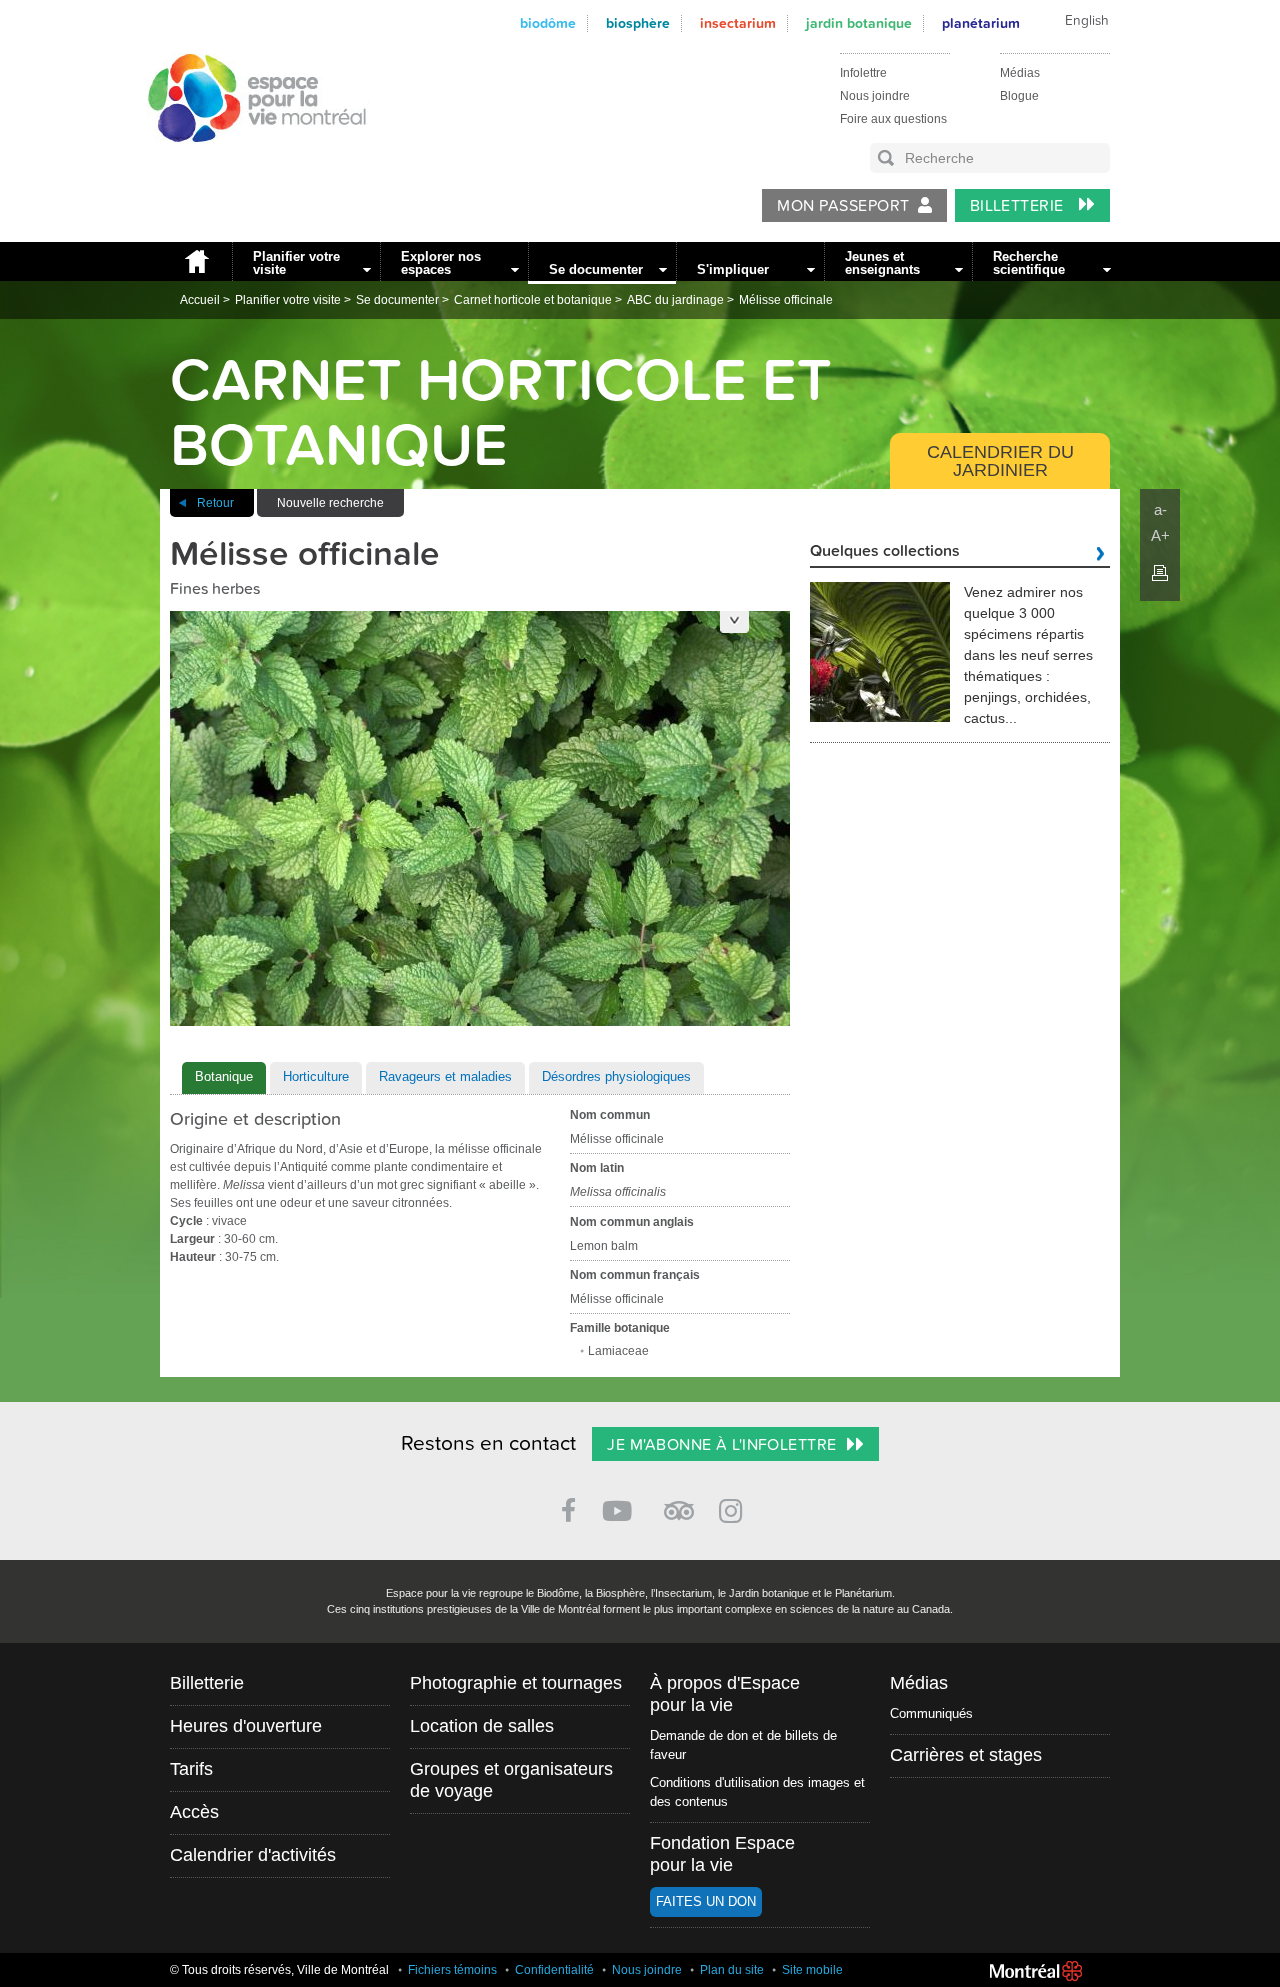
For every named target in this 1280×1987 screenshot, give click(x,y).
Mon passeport (843, 206)
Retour (215, 503)
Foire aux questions (893, 119)
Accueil (196, 261)
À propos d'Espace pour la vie (725, 1694)
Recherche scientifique (1029, 263)
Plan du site (732, 1970)
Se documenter (596, 269)
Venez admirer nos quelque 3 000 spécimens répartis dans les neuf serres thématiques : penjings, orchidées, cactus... (1028, 655)
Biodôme (548, 23)
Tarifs (191, 1769)
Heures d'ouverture (246, 1726)
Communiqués (931, 1713)
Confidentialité (554, 1970)
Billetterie (1019, 206)
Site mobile (812, 1970)
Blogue (1019, 96)
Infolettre (863, 73)
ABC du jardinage (675, 300)
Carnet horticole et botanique (533, 300)
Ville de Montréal (1036, 1971)
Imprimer (1160, 573)
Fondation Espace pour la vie (722, 1854)
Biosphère (638, 23)
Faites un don (706, 1901)
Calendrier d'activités (253, 1855)
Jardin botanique (859, 23)
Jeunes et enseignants (882, 263)
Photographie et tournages (516, 1683)
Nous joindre (875, 96)
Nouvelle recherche (330, 503)
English (1087, 21)
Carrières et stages (966, 1755)
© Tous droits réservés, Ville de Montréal (279, 1970)
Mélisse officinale (786, 300)
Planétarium (981, 23)
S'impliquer (733, 269)
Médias (1020, 73)
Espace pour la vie (246, 161)
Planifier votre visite (296, 263)
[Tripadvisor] (679, 1502)
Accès (194, 1812)
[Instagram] (734, 1507)
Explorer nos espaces (441, 263)
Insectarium (738, 23)
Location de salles (482, 1726)
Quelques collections (885, 552)
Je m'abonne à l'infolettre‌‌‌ (721, 1445)
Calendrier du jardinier (1000, 461)
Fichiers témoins (452, 1970)
